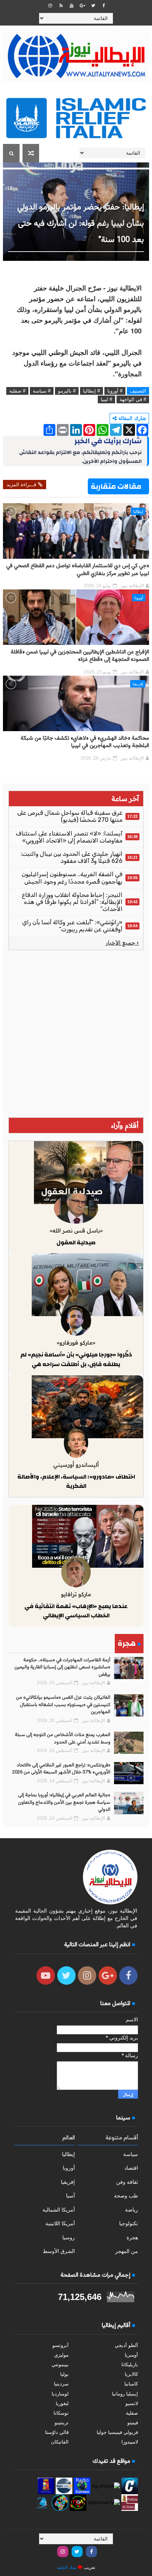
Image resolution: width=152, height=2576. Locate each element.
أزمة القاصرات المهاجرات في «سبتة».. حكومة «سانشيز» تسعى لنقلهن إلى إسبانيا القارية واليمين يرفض (62, 1667)
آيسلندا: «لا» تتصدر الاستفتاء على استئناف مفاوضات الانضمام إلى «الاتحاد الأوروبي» (69, 837)
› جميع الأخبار (122, 943)
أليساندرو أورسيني (76, 1465)
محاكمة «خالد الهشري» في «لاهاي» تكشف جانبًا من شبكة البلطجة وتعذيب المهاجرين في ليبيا (85, 742)
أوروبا (139, 598)
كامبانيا (131, 2384)
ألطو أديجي (126, 2345)
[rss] (61, 6)
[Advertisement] (76, 1034)
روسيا (69, 2237)
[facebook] (104, 6)
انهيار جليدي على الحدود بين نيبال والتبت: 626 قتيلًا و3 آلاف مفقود (72, 857)
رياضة (132, 2210)
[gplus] (82, 6)
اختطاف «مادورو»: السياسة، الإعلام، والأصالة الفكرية (76, 1482)
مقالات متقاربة (116, 486)
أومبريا (131, 2355)
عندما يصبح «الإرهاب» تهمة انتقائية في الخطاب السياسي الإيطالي (76, 1611)
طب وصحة (126, 2196)
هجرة (132, 2237)
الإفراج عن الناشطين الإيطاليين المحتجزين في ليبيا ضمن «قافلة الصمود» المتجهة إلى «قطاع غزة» (80, 656)
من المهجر (127, 2251)
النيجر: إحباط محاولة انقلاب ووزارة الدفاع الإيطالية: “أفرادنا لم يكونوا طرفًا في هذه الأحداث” (72, 902)
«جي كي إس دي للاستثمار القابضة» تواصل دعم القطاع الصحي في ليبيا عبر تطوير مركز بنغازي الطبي (78, 570)
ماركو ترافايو (76, 1594)
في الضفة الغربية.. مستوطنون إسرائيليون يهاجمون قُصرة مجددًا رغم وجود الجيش (72, 878)
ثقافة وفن (127, 2182)
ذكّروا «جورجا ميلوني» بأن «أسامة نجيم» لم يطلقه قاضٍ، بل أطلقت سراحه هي (76, 1359)
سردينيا (61, 2384)
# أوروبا (115, 391)
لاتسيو (132, 2403)
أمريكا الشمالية (59, 2210)
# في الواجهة (133, 399)
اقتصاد (131, 2168)
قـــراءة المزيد (21, 485)
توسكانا (61, 2413)
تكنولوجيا (129, 2223)
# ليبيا (106, 399)
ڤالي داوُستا (57, 2432)
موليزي (61, 2355)
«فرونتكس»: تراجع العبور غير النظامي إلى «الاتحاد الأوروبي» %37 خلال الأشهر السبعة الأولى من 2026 (61, 1769)
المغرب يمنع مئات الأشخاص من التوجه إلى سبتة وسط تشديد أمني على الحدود (63, 1739)
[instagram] (50, 6)
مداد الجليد (67, 2567)
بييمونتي (60, 2365)
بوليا (64, 2374)
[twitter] (93, 6)
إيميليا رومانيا (125, 2394)
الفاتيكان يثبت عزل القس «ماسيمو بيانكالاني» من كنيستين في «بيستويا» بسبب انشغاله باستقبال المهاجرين (63, 1705)
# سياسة (42, 391)
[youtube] (72, 6)
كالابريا (131, 2374)
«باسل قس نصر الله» (76, 1230)
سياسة (131, 2154)
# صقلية (17, 391)
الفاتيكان (60, 2442)
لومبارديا (60, 2394)
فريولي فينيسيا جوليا (117, 2432)
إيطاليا (138, 511)
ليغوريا (62, 2403)
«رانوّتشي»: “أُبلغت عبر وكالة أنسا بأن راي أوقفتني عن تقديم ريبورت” (72, 926)
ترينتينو (62, 2423)
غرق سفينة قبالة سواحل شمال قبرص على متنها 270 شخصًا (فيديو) (70, 816)
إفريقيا (138, 684)
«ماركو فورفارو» (76, 1343)
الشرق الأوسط (59, 2251)
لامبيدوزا (130, 2442)
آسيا (70, 2196)
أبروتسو (61, 2345)
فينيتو (133, 2423)
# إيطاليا (91, 391)
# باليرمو (67, 391)
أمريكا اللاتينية (60, 2223)
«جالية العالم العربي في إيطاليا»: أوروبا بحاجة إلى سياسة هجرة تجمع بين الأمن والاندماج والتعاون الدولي (64, 1802)
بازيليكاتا (130, 2365)
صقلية (132, 2413)
